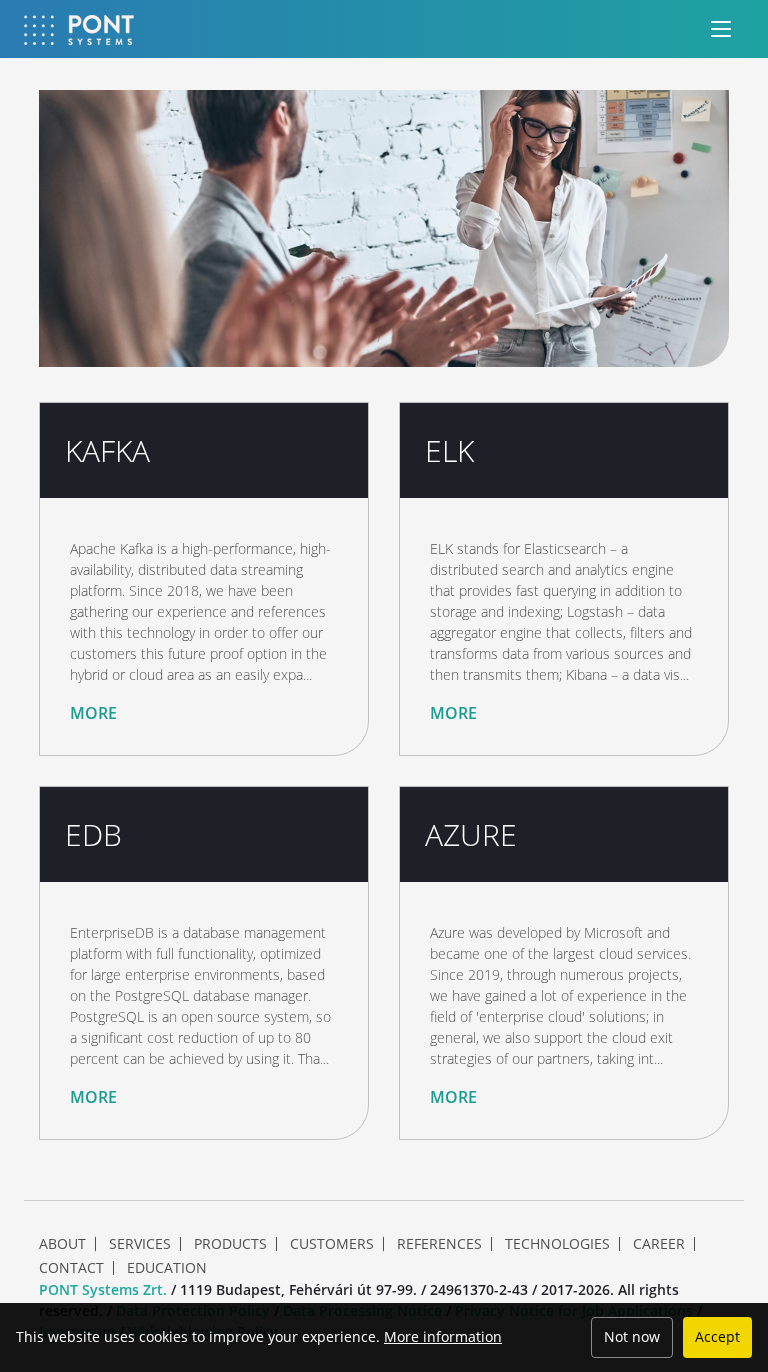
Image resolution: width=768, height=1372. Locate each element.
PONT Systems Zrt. (103, 1289)
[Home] (79, 29)
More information (443, 1336)
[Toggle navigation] (721, 29)
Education (167, 1268)
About (62, 1244)
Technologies (557, 1244)
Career (659, 1244)
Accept (717, 1336)
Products (230, 1244)
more (93, 713)
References (439, 1244)
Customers (332, 1244)
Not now (632, 1336)
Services (140, 1244)
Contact (71, 1268)
